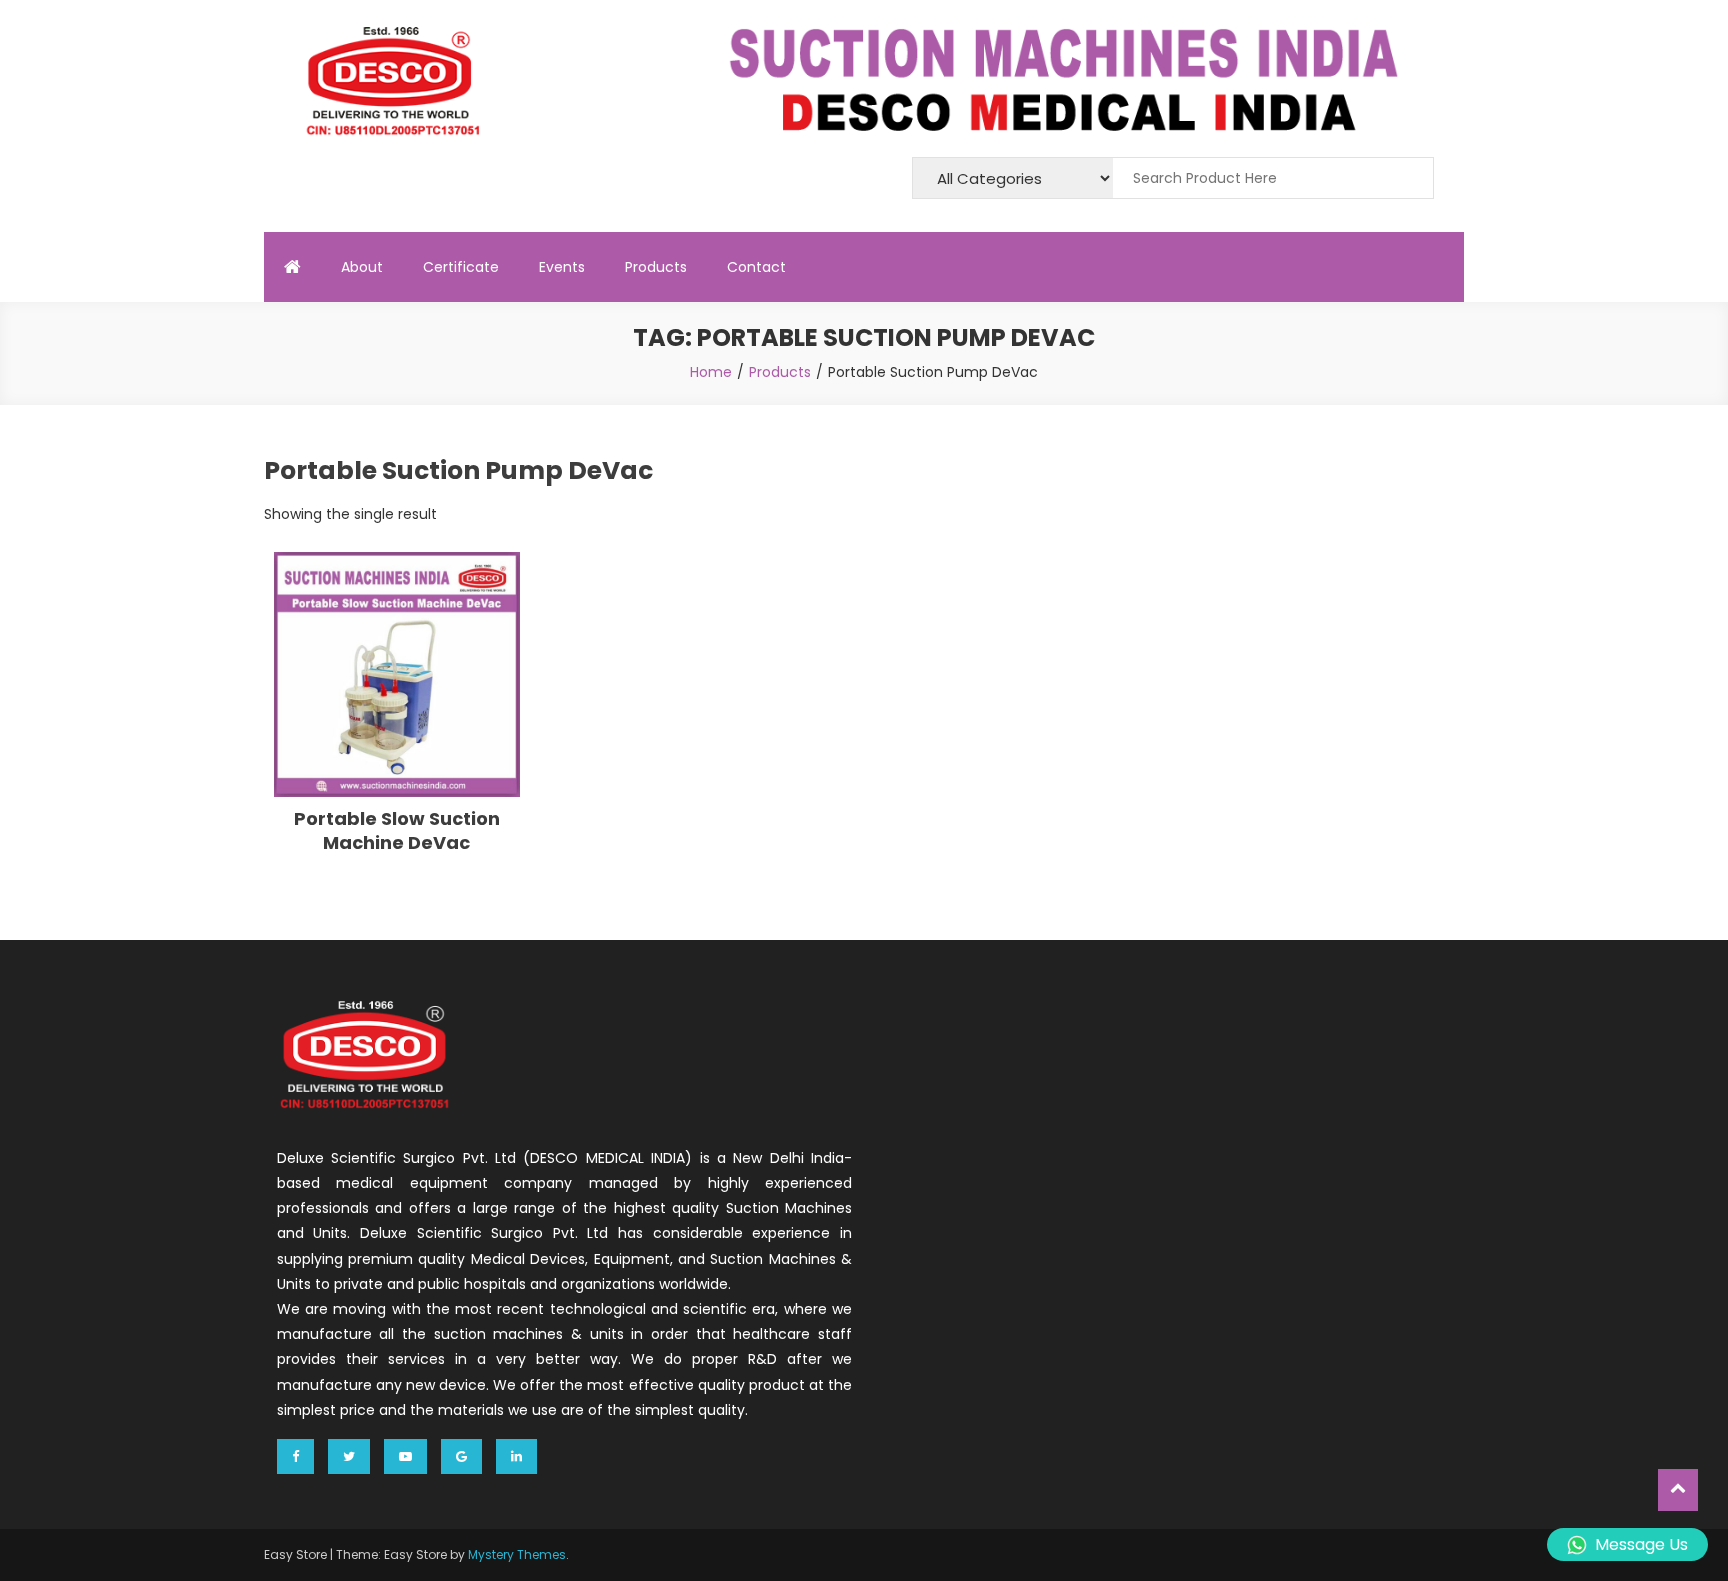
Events (562, 267)
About (362, 267)
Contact (756, 267)
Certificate (461, 267)
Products (656, 267)
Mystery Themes (517, 1554)
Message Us (1641, 1544)
